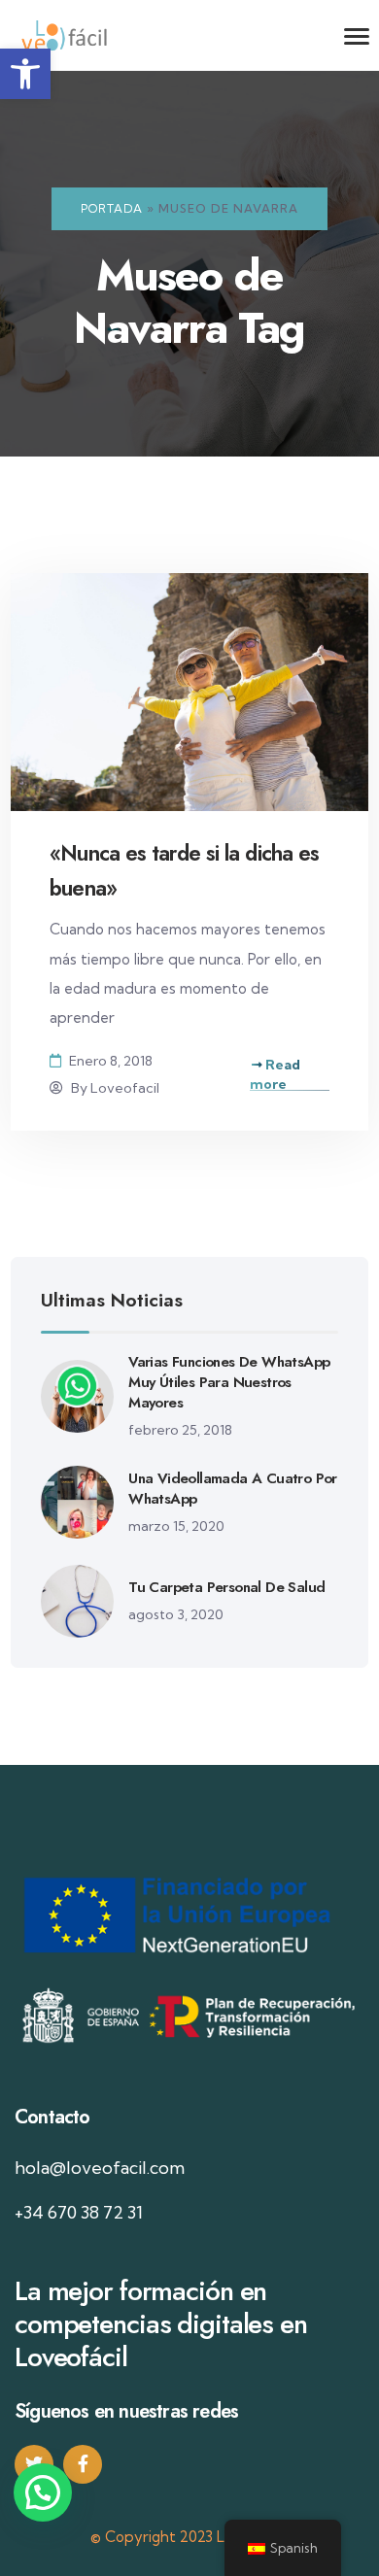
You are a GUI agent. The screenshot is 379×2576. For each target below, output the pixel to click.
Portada (112, 208)
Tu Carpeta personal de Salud (226, 1587)
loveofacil (125, 1088)
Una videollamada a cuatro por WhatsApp (233, 1489)
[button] (25, 74)
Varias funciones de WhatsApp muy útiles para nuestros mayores (229, 1382)
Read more (275, 1074)
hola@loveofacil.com (100, 2168)
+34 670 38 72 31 (79, 2212)
